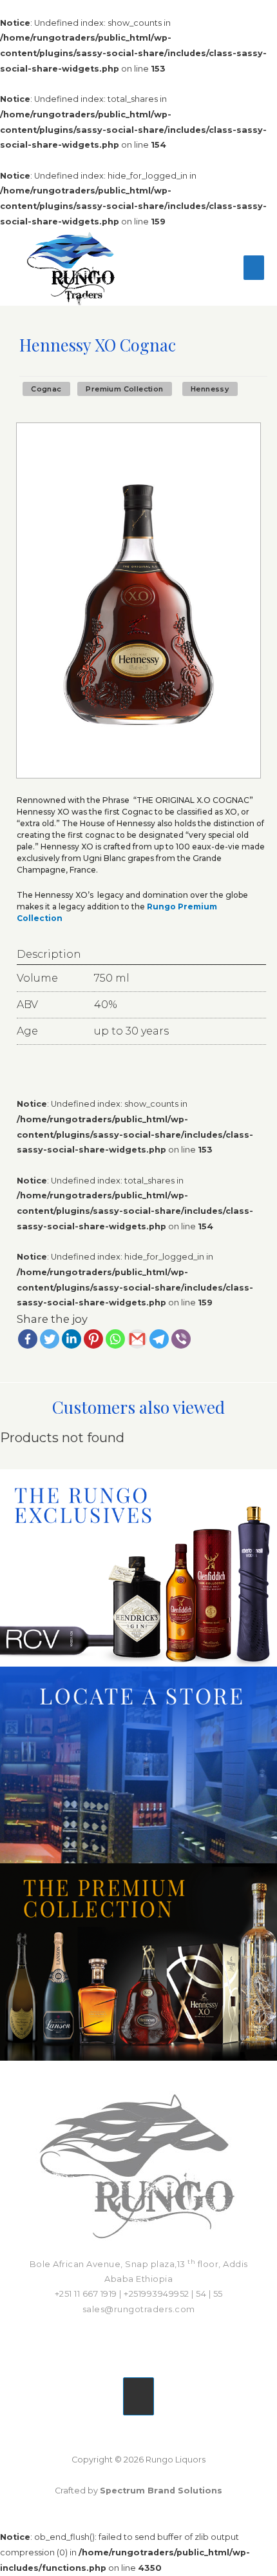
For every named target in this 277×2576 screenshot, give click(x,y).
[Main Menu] (254, 268)
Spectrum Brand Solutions (161, 2491)
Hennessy (210, 389)
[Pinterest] (93, 1339)
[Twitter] (50, 1339)
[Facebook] (28, 1339)
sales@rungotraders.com (139, 2309)
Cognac (46, 389)
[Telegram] (159, 1339)
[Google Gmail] (137, 1339)
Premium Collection (124, 389)
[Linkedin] (72, 1339)
